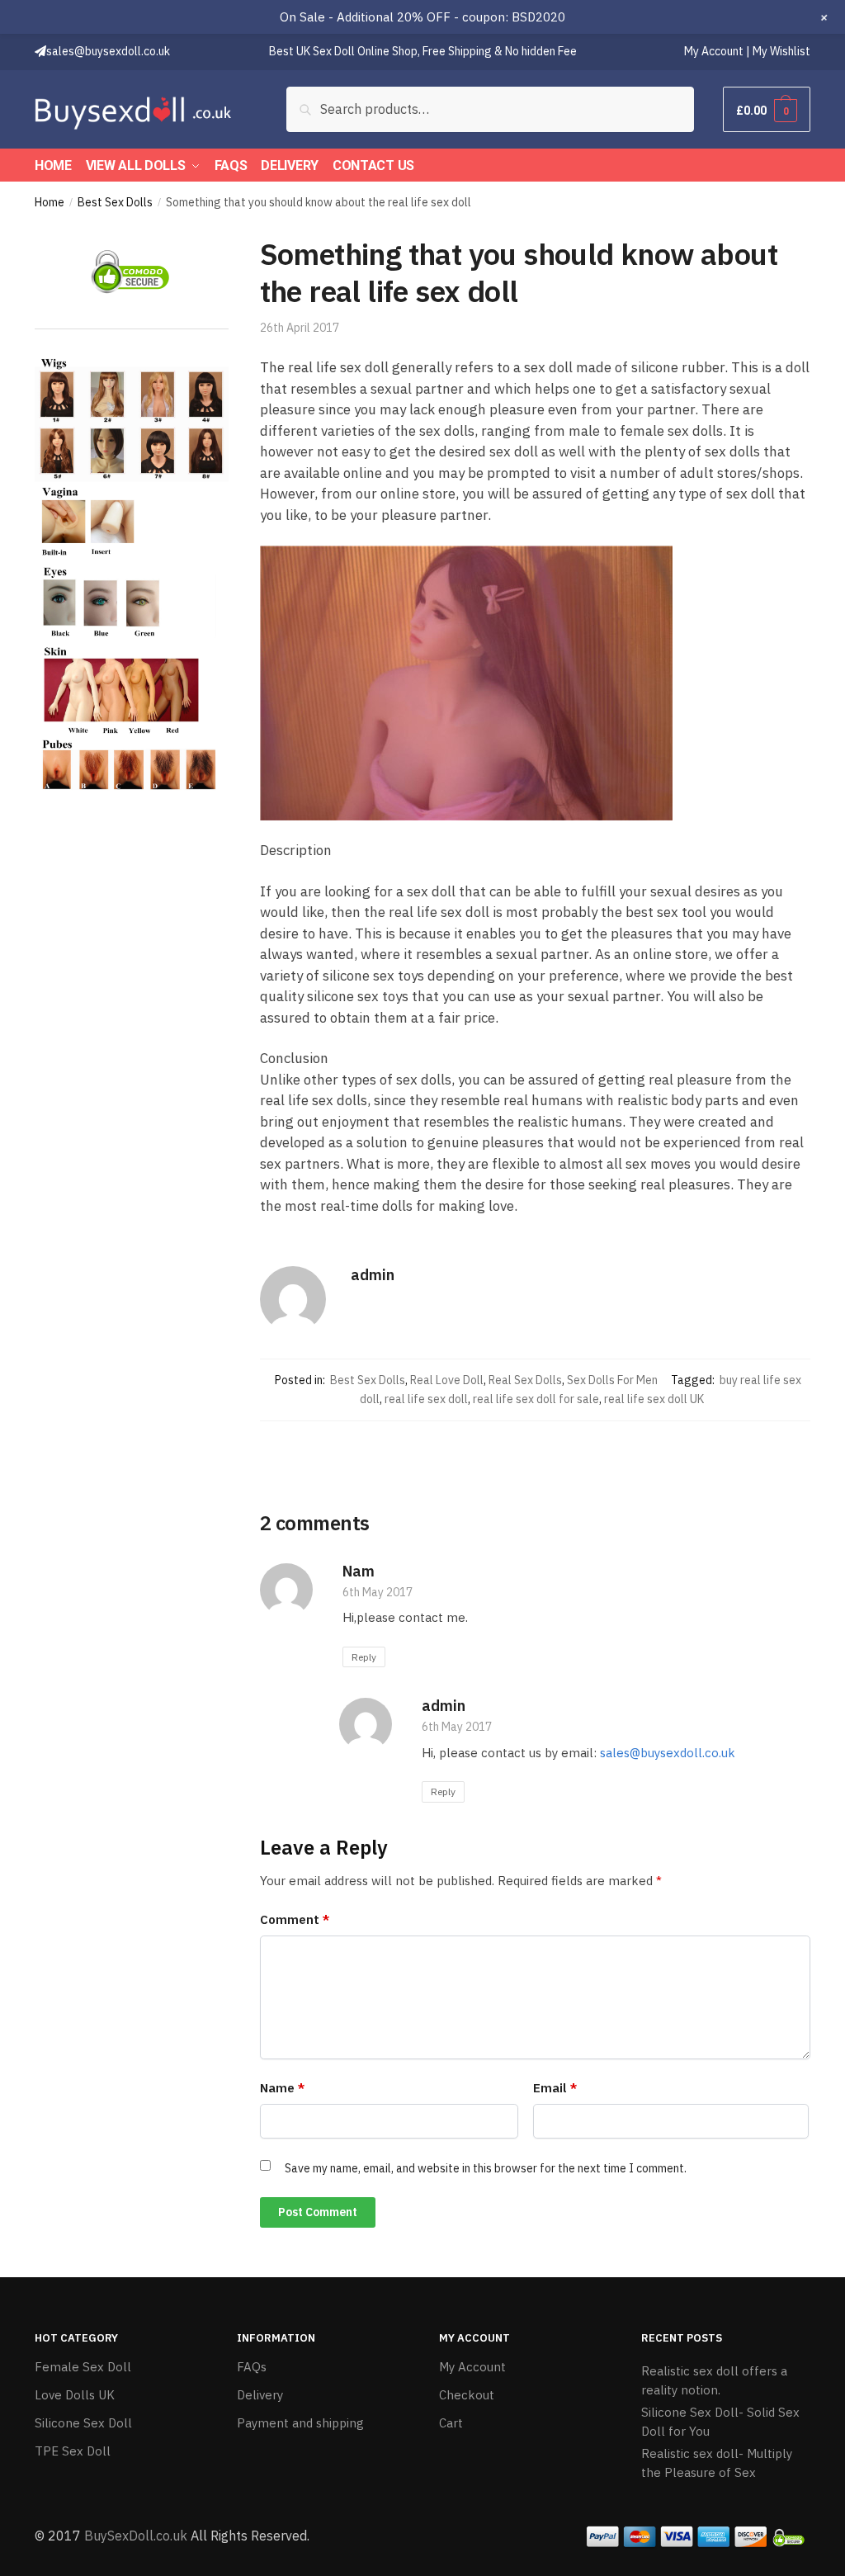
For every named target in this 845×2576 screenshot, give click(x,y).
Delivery (260, 2395)
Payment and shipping (300, 2423)
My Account (472, 2367)
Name (282, 2088)
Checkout (467, 2395)
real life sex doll (426, 1399)
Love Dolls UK (75, 2395)
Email (555, 2088)
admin (373, 1275)
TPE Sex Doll (73, 2451)
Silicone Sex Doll (83, 2423)
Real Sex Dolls (525, 1380)
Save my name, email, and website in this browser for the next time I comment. (486, 2168)
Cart (451, 2423)
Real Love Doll (447, 1380)
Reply (364, 1657)
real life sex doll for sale (536, 1399)
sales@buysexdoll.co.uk (668, 1753)
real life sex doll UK (654, 1399)
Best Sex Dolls (115, 202)
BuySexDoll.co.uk (136, 2536)
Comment (295, 1919)
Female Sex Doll (83, 2367)
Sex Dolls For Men (612, 1380)
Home (50, 202)
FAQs (252, 2367)
